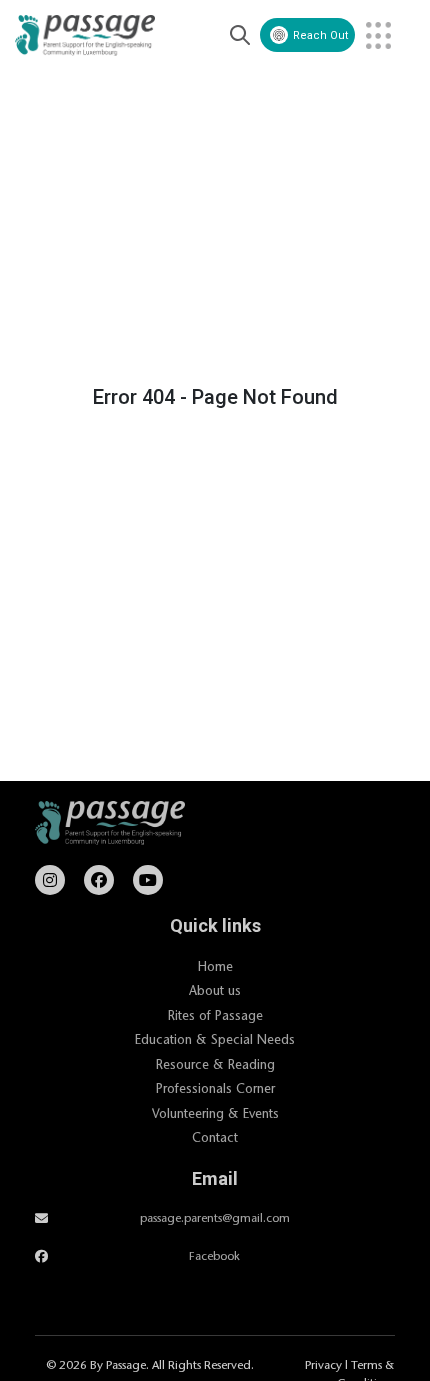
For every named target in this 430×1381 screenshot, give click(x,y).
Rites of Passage (215, 1015)
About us (215, 990)
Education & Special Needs (215, 1039)
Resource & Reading (215, 1064)
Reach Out (320, 35)
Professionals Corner (215, 1088)
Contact (215, 1137)
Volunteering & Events (215, 1113)
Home (215, 966)
